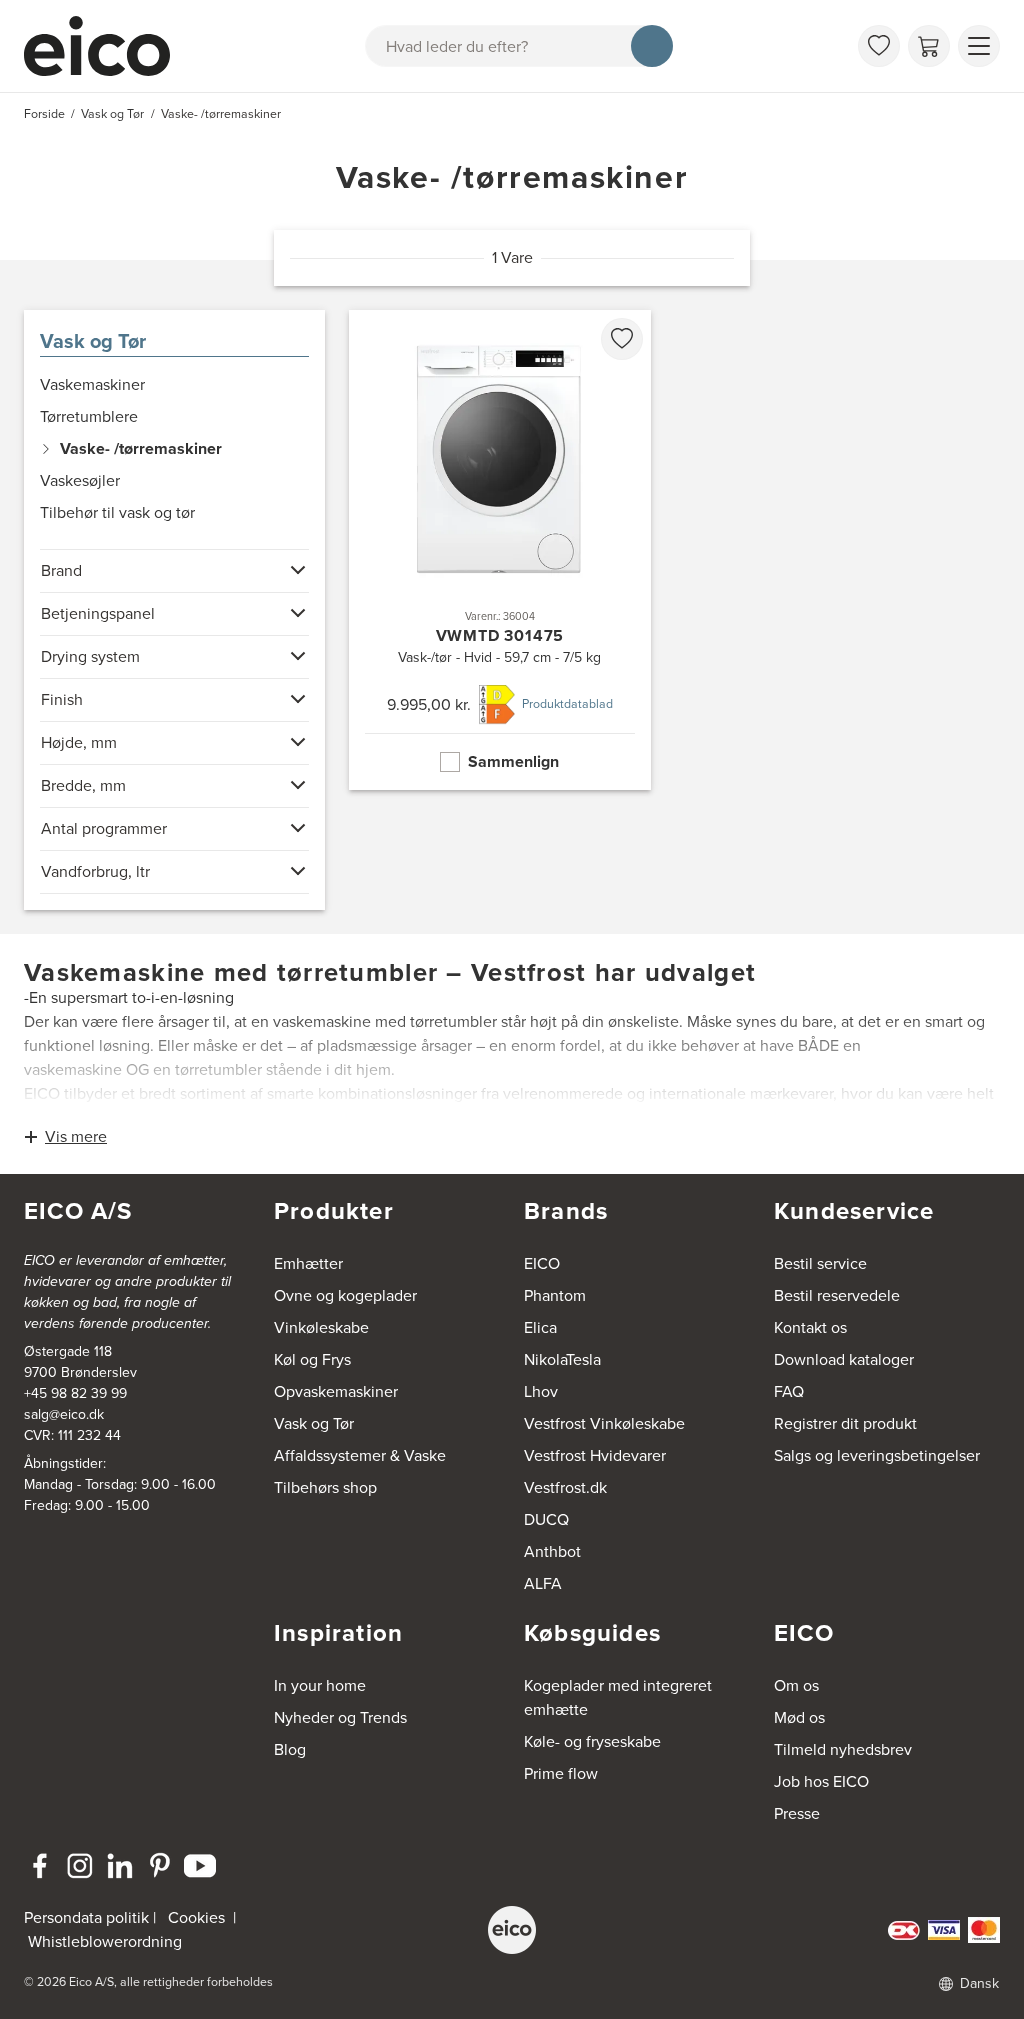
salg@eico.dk (64, 1414)
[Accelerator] (106, 46)
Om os (796, 1685)
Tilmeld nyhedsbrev (843, 1749)
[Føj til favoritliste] (622, 339)
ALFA (543, 1583)
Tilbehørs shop (325, 1487)
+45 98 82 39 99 (75, 1393)
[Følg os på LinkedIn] (120, 1866)
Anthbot (552, 1551)
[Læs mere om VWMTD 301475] (499, 550)
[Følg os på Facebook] (40, 1866)
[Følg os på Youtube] (200, 1866)
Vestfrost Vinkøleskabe (604, 1423)
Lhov (541, 1391)
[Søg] (652, 46)
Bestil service (820, 1263)
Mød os (799, 1717)
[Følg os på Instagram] (80, 1866)
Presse (797, 1813)
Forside (44, 114)
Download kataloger (844, 1359)
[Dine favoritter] (879, 46)
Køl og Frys (312, 1359)
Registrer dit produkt (845, 1423)
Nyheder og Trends (340, 1717)
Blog (290, 1749)
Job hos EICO (821, 1781)
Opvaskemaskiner (336, 1391)
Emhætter (308, 1263)
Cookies (196, 1917)
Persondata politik (86, 1917)
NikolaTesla (562, 1359)
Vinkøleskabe (321, 1327)
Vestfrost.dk (565, 1487)
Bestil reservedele (837, 1295)
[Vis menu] (979, 46)
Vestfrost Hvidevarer (595, 1455)
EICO (542, 1263)
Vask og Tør (93, 341)
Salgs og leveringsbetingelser (877, 1455)
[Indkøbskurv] (929, 46)
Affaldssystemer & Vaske (360, 1455)
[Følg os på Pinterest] (160, 1866)
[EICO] (512, 1930)
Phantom (555, 1295)
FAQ (789, 1391)
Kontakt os (810, 1327)
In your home (320, 1685)
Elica (540, 1327)
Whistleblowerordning (105, 1941)
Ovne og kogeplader (345, 1295)
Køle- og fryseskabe (592, 1741)
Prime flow (561, 1773)
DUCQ (546, 1519)
